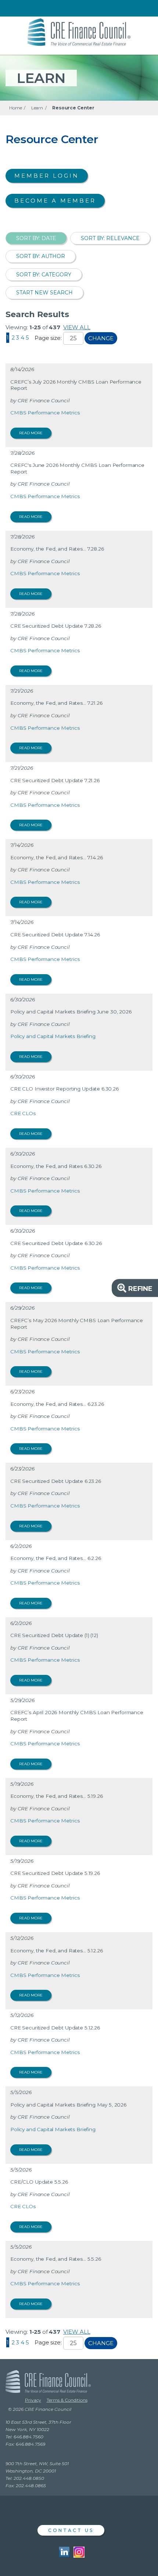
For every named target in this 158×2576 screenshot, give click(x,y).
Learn (37, 108)
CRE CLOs (23, 1113)
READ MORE (31, 433)
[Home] (79, 31)
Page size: (48, 338)
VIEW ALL (77, 327)
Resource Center (73, 108)
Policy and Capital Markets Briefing (53, 1036)
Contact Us (71, 2530)
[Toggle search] (141, 9)
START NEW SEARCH (44, 293)
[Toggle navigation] (12, 9)
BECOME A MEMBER (55, 201)
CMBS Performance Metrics (45, 413)
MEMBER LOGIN (47, 176)
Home (15, 108)
